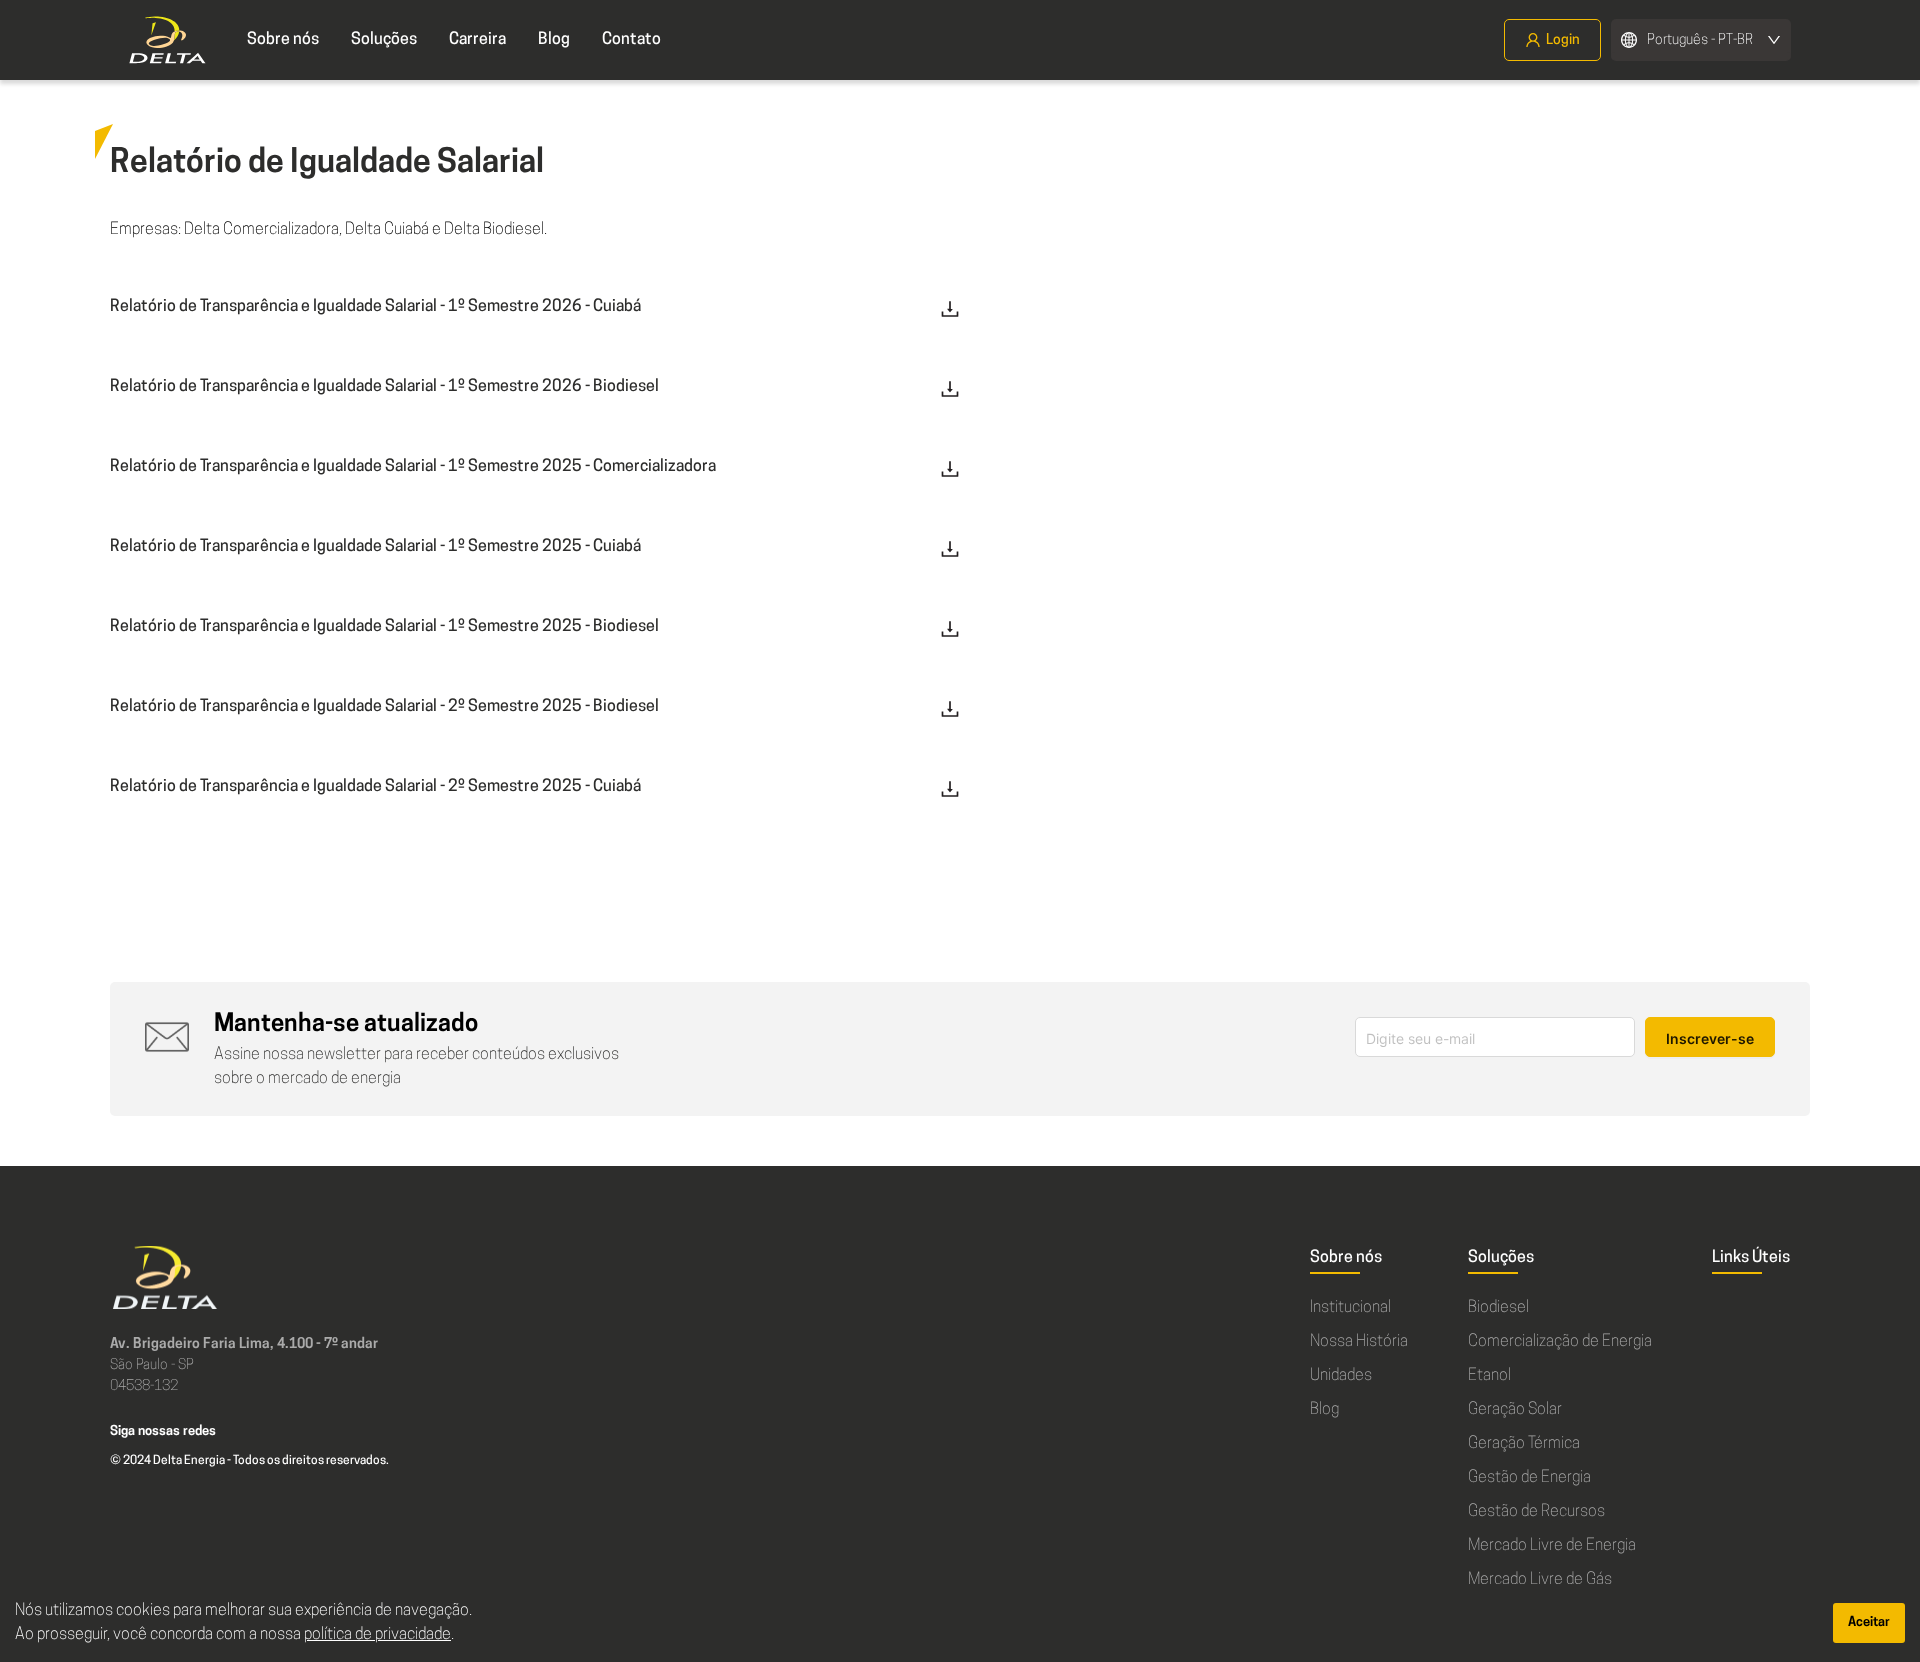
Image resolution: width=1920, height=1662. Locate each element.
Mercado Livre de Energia (1552, 1546)
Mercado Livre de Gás (1540, 1580)
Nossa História (1359, 1342)
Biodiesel (1498, 1308)
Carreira (477, 40)
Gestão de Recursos (1536, 1512)
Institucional (1350, 1308)
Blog (554, 40)
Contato (631, 40)
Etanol (1489, 1376)
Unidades (1341, 1376)
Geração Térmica (1524, 1444)
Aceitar (1869, 1622)
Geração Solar (1515, 1410)
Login (1563, 40)
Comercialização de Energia (1560, 1342)
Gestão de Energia (1529, 1478)
